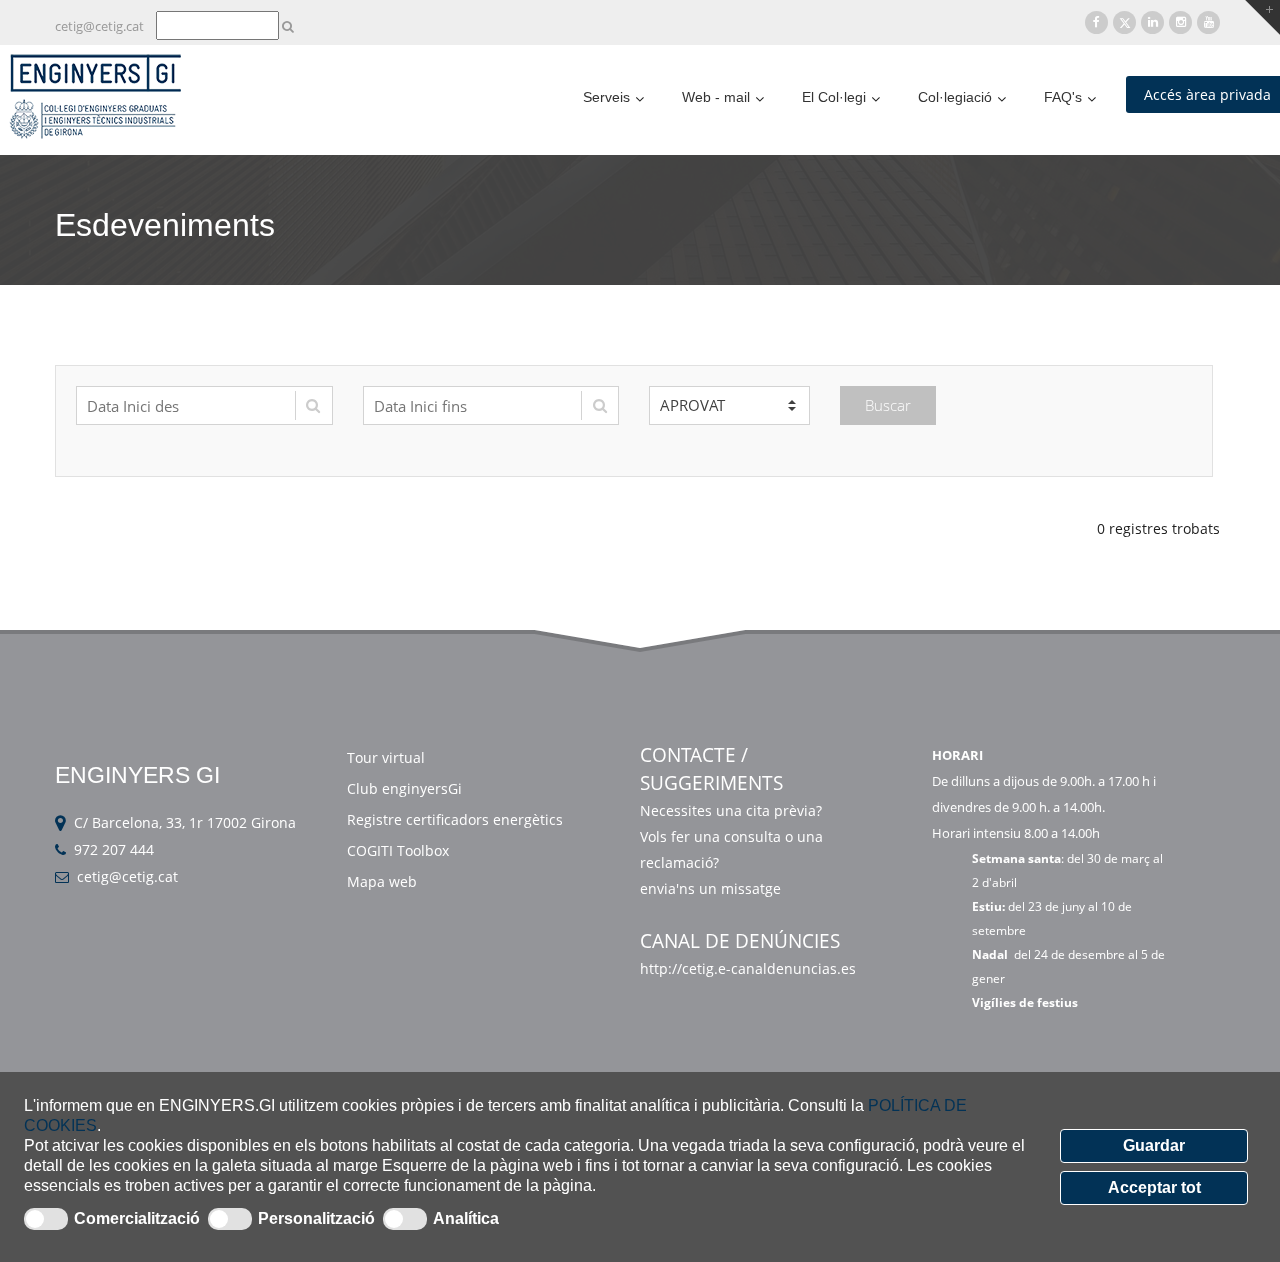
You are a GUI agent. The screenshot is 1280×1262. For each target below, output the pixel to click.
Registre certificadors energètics (455, 819)
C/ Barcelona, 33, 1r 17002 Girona (185, 822)
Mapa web (382, 881)
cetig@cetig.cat (99, 26)
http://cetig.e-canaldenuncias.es (748, 968)
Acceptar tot (1154, 1187)
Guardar (1154, 1145)
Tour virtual (386, 757)
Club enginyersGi (404, 788)
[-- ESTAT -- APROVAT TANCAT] (729, 405)
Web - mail (716, 97)
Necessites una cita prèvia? (731, 810)
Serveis (606, 97)
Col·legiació (955, 97)
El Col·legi (834, 97)
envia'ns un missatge (712, 888)
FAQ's (1063, 97)
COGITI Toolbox (398, 850)
